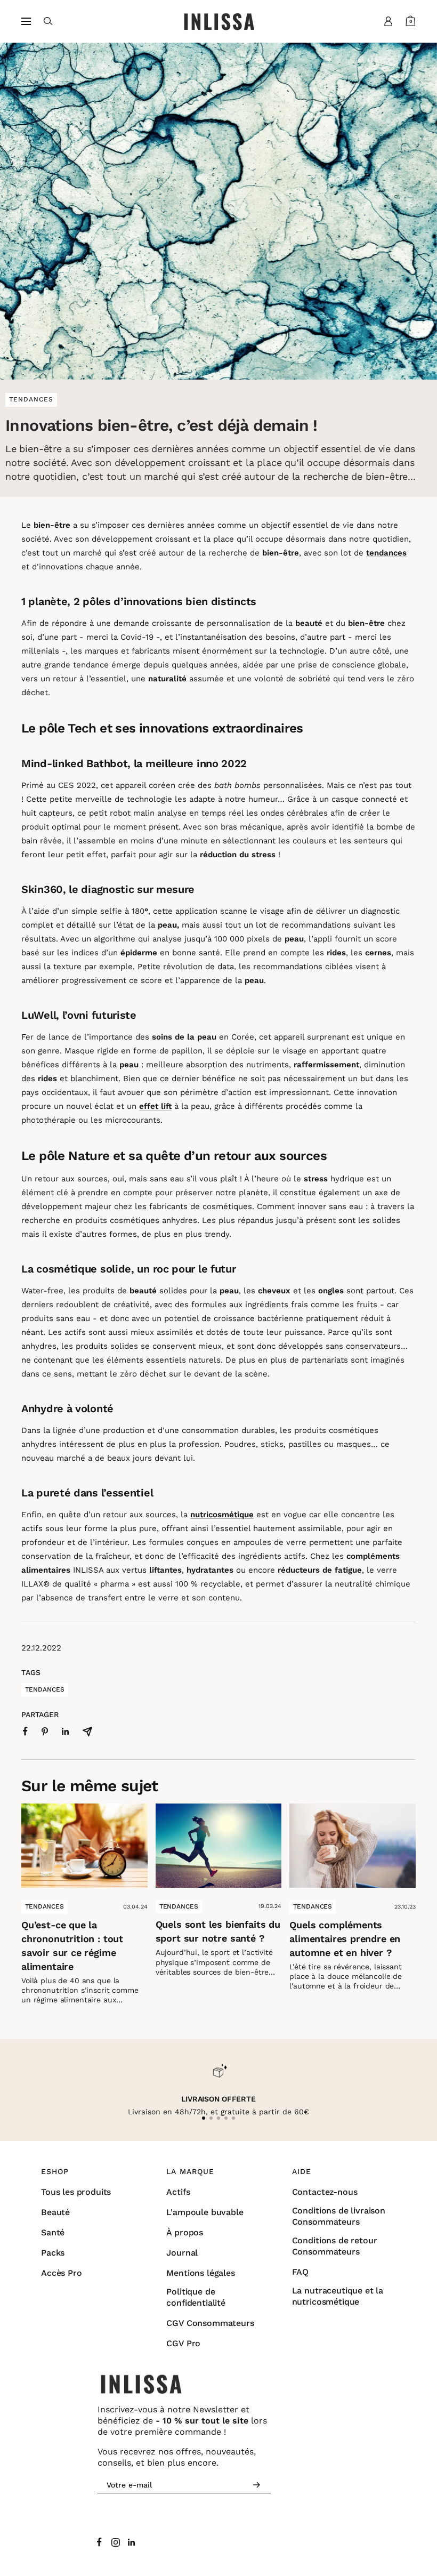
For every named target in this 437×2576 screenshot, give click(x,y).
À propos (185, 2232)
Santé (53, 2232)
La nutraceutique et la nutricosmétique (338, 2296)
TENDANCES (44, 1906)
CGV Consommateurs (210, 2323)
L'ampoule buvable (205, 2212)
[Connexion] (389, 21)
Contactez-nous (325, 2192)
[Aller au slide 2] (211, 2118)
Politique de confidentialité (196, 2297)
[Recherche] (48, 21)
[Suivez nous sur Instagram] (116, 2542)
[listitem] (25, 1731)
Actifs (178, 2192)
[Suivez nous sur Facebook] (100, 2542)
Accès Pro (62, 2273)
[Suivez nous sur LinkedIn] (132, 2542)
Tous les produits (76, 2192)
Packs (53, 2253)
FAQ (301, 2272)
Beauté (55, 2212)
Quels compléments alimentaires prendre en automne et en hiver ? (345, 1939)
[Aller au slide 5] (233, 2118)
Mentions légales (200, 2273)
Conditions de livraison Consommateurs (339, 2216)
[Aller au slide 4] (226, 2118)
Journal (182, 2253)
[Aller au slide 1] (204, 2118)
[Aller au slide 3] (218, 2118)
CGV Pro (183, 2343)
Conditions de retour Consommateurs (335, 2246)
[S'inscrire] (257, 2485)
